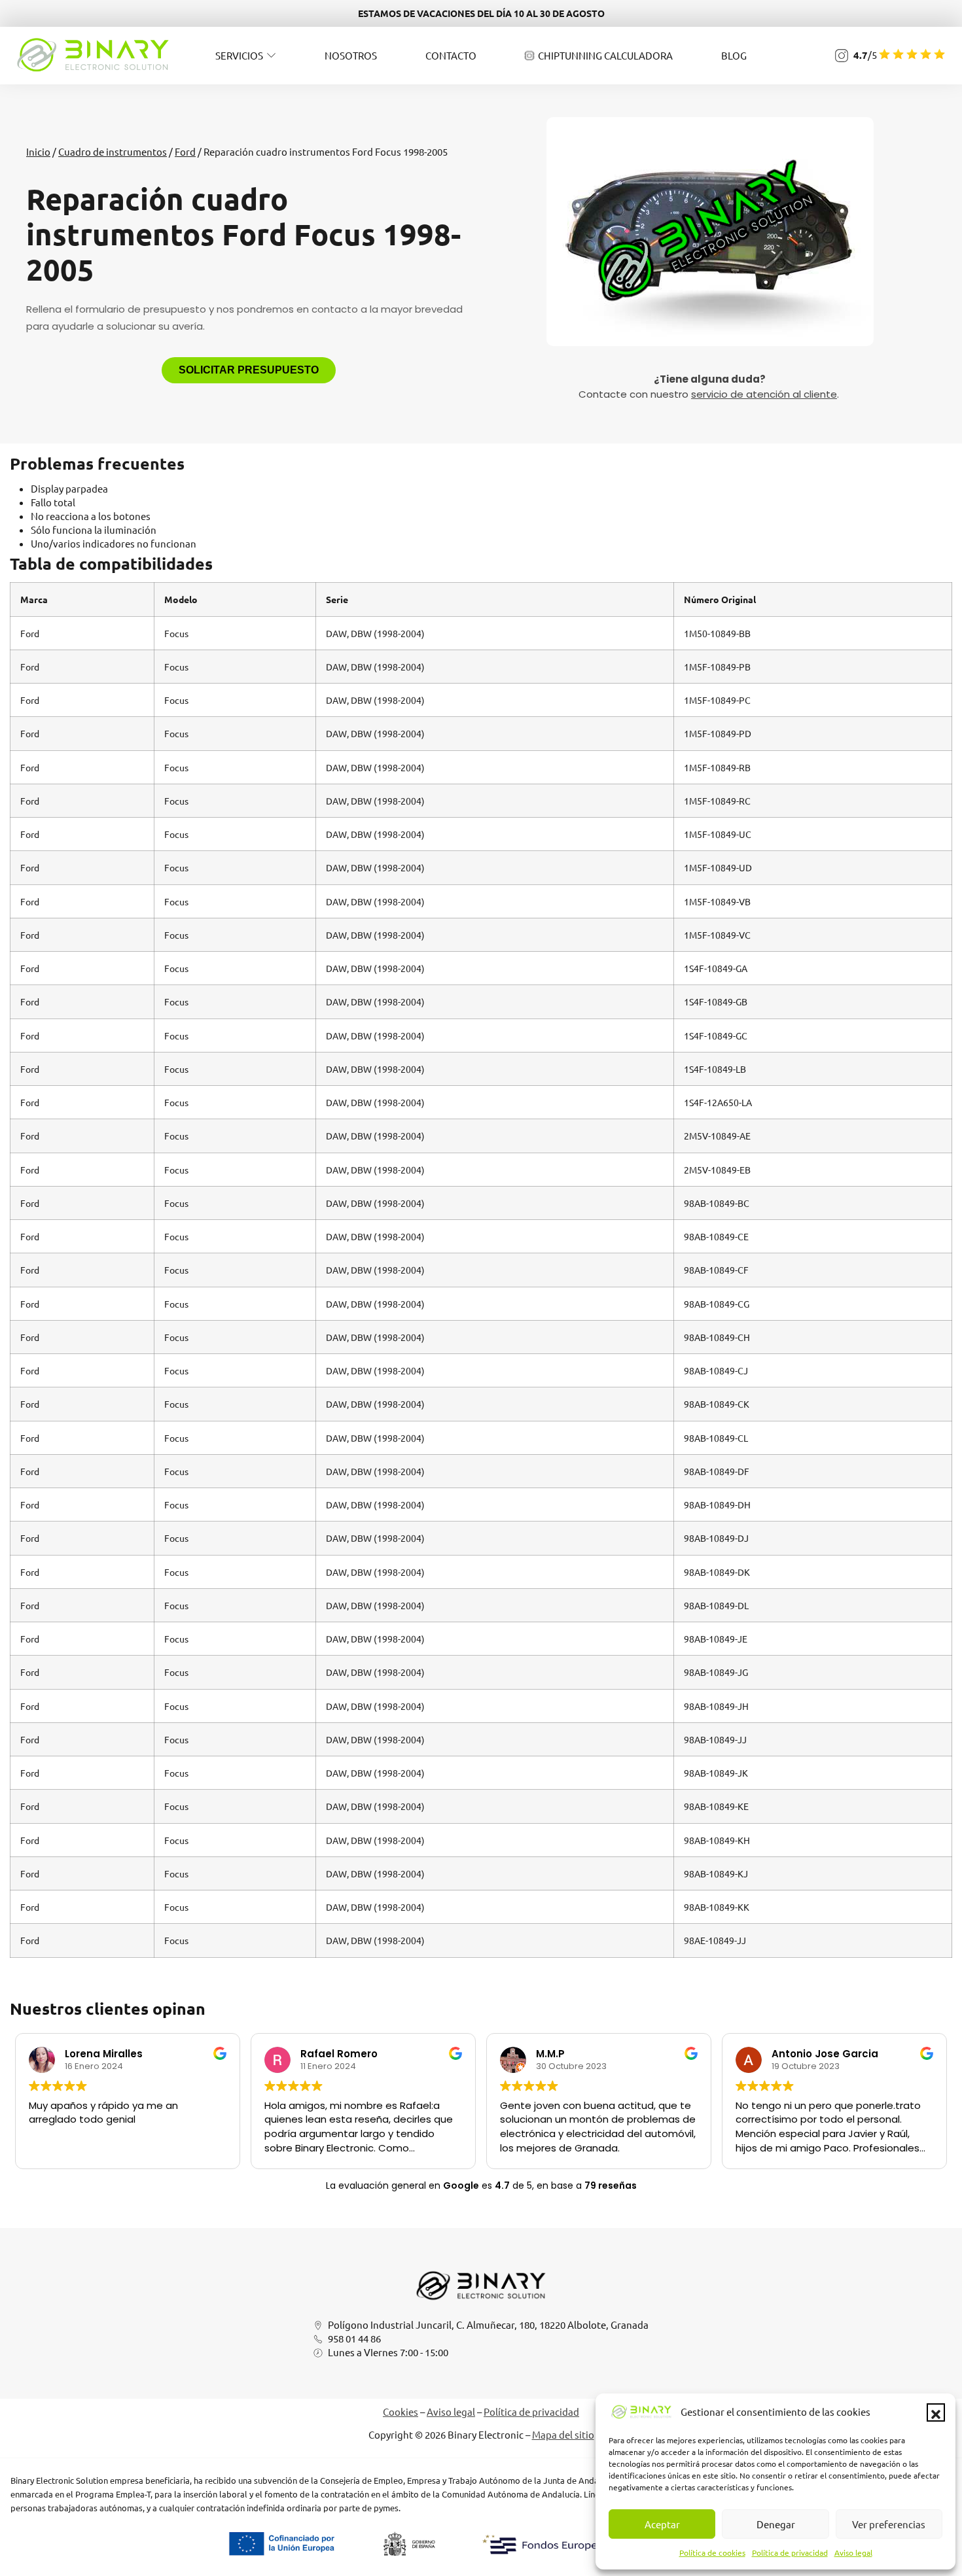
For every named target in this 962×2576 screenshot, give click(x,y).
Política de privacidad (790, 2552)
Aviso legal (853, 2552)
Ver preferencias (889, 2524)
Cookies (401, 2411)
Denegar (776, 2524)
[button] (936, 2412)
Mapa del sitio (563, 2434)
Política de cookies (712, 2552)
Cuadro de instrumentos (113, 151)
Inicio (38, 151)
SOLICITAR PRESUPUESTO (249, 370)
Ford (185, 151)
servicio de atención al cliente (764, 394)
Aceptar (662, 2524)
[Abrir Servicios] (271, 55)
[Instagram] (842, 56)
